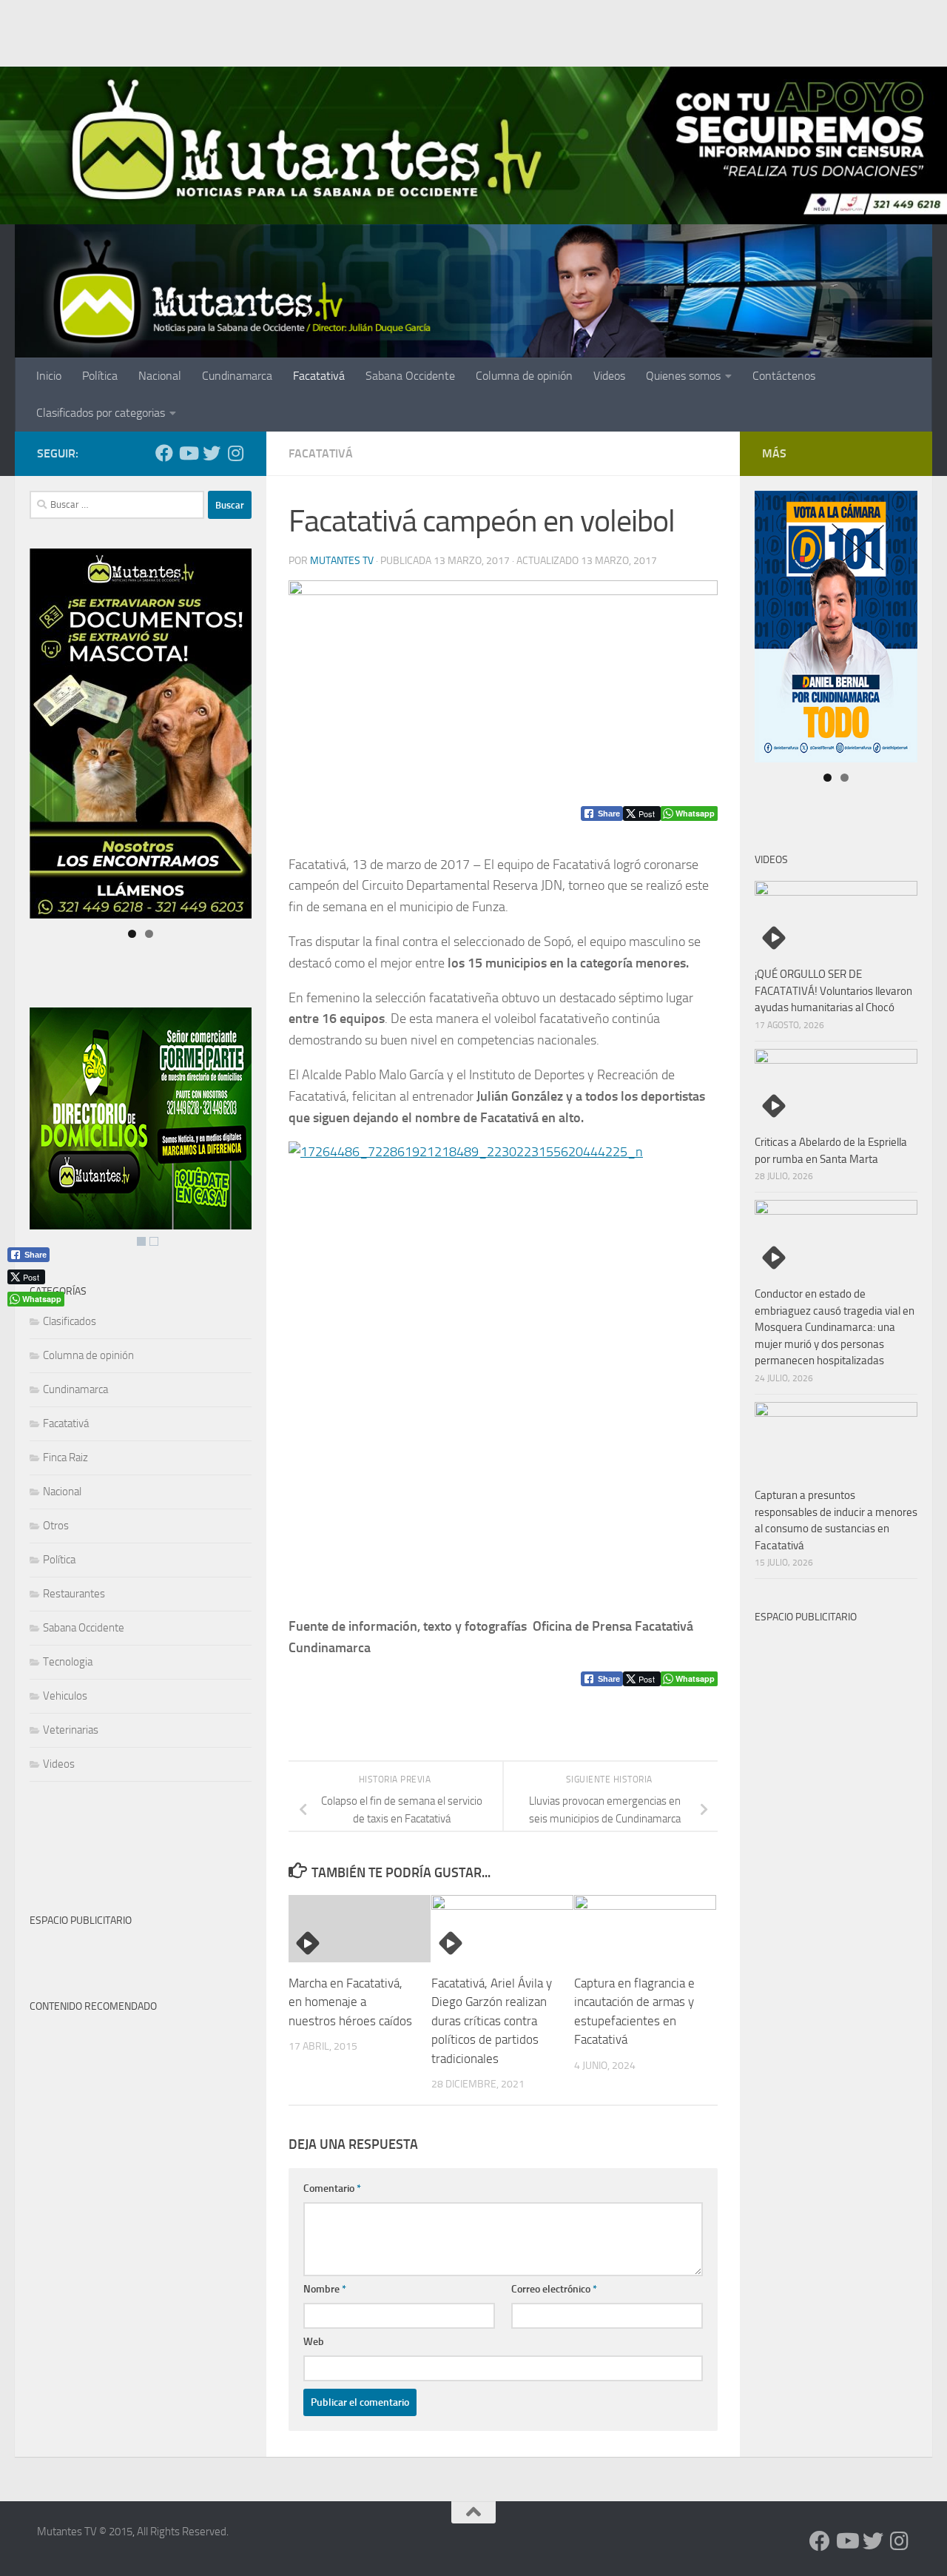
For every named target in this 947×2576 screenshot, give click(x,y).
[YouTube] (188, 453)
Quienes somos (683, 376)
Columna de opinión (524, 376)
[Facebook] (164, 453)
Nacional (160, 376)
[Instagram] (235, 453)
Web (314, 2342)
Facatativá (319, 376)
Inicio (49, 376)
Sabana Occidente (410, 376)
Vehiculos (65, 1696)
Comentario (332, 2188)
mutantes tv (342, 561)
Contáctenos (784, 376)
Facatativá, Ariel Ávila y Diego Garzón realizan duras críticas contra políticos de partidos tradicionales (492, 2021)
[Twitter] (212, 453)
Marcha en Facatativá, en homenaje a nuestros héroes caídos (350, 2002)
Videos (609, 376)
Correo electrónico (554, 2289)
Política (100, 376)
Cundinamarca (237, 376)
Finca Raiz (65, 1458)
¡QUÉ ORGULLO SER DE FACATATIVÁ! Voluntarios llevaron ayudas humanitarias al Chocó (833, 991)
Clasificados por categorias (101, 413)
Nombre (325, 2289)
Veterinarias (71, 1730)
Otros (56, 1526)
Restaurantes (74, 1594)
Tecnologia (68, 1662)
